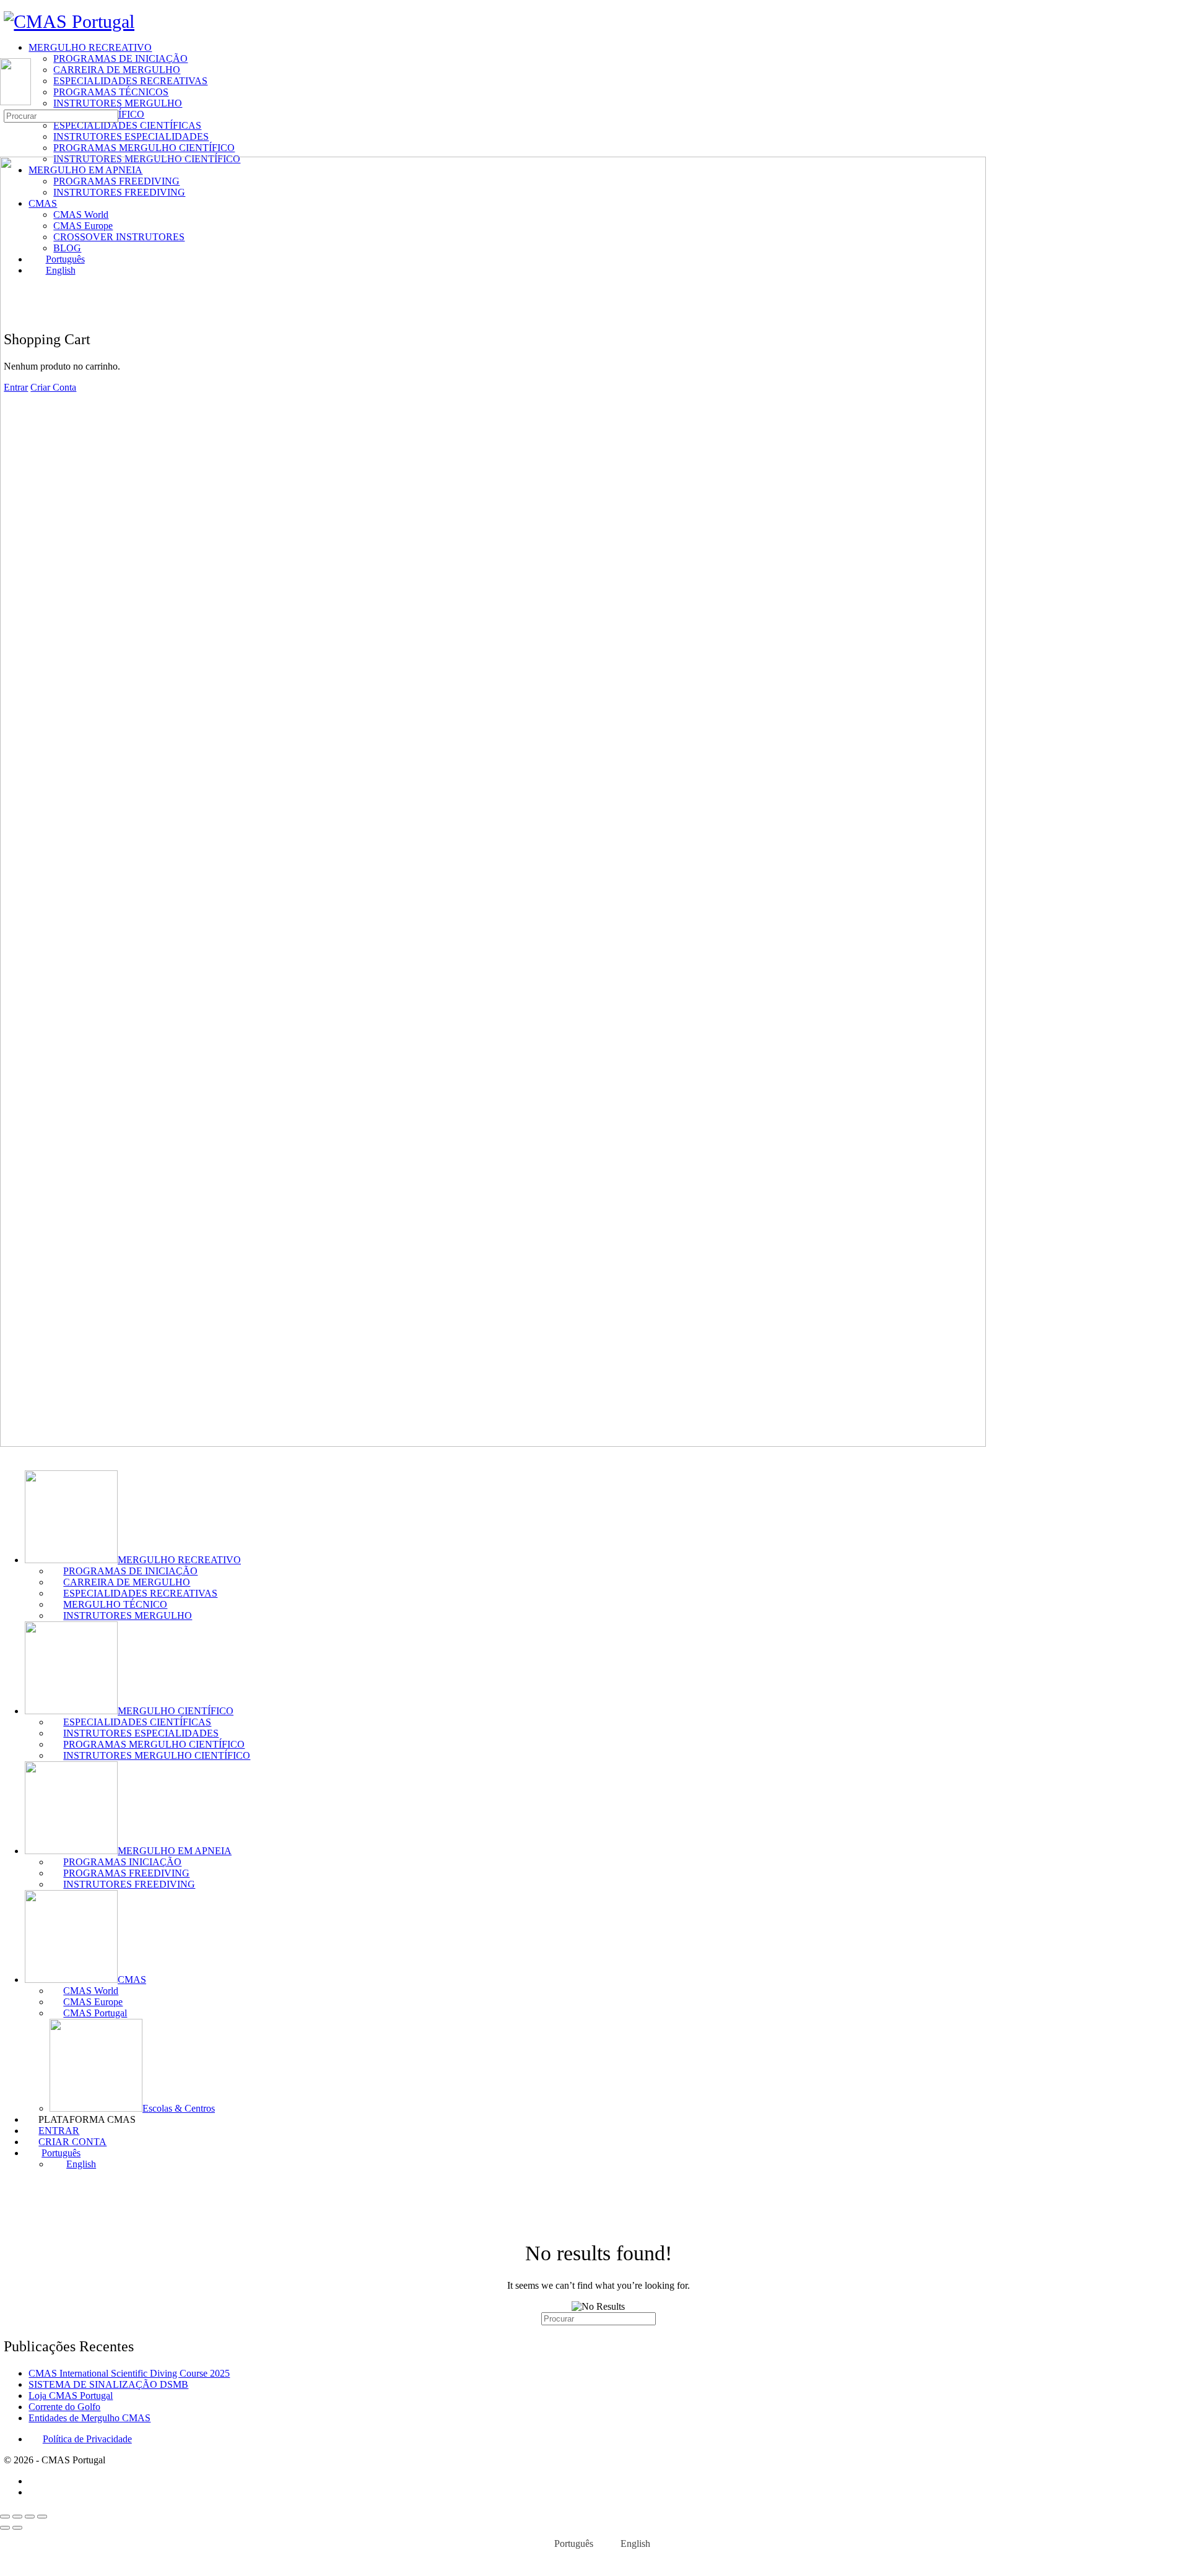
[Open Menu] (7, 52)
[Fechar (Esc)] (42, 2517)
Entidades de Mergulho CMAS (89, 2418)
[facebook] (35, 2481)
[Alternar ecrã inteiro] (17, 2517)
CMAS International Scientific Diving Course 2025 (129, 2373)
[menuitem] (607, 2153)
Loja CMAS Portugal (71, 2396)
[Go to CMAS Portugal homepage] (69, 21)
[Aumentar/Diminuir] (5, 2517)
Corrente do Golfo (64, 2407)
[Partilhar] (30, 2517)
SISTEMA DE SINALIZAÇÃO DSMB (108, 2384)
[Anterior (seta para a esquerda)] (5, 2528)
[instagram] (35, 2492)
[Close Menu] (7, 1455)
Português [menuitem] (574, 2543)
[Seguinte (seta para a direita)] (17, 2528)
